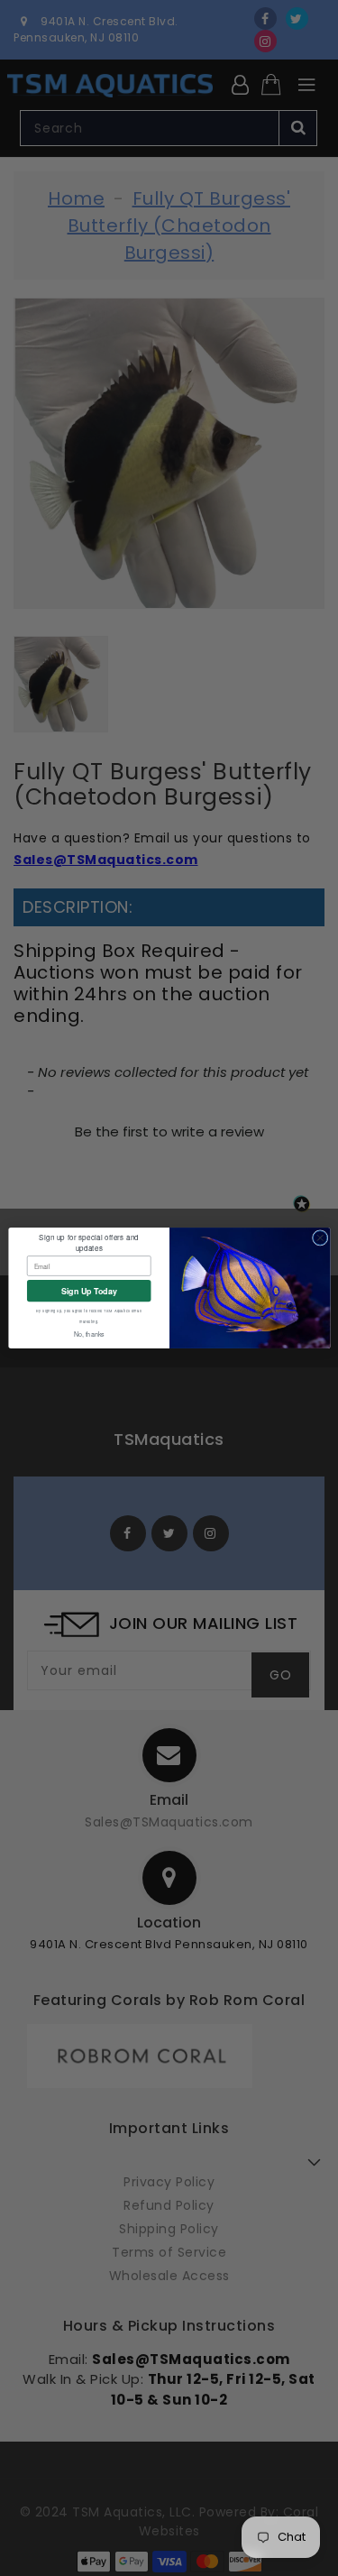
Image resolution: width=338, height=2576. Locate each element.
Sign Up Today (88, 1290)
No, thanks (88, 1334)
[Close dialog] (320, 1238)
